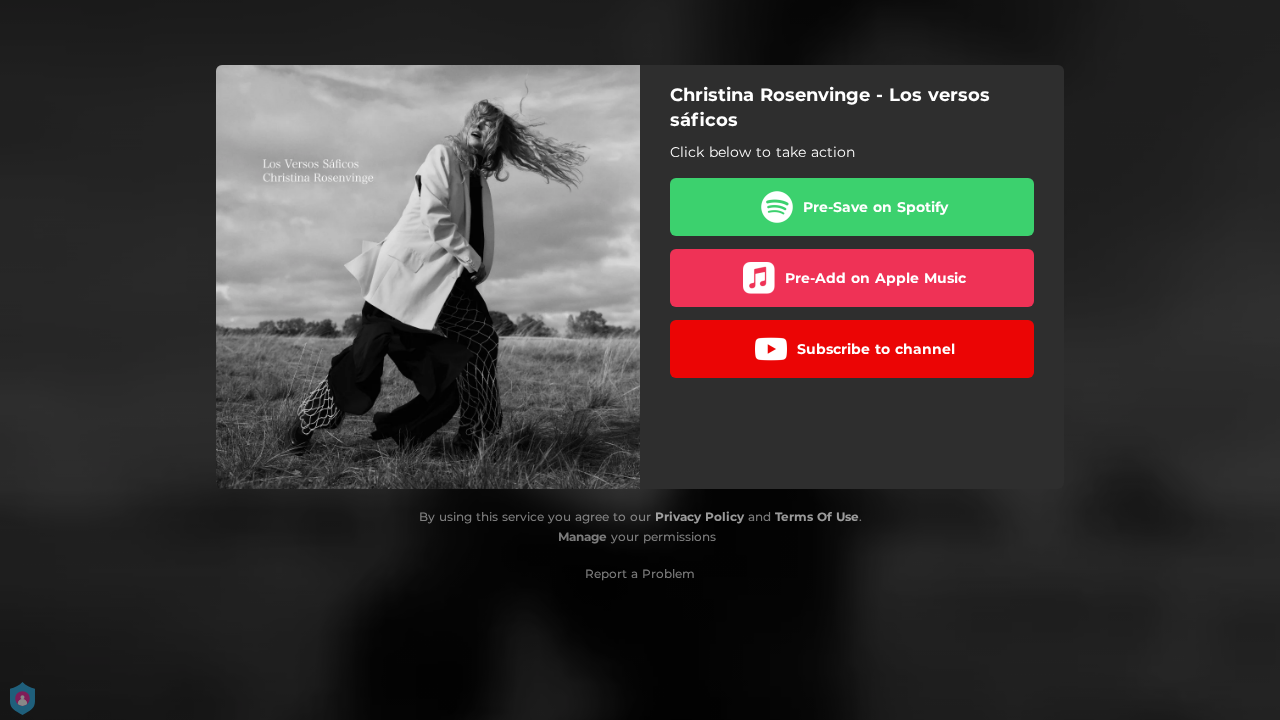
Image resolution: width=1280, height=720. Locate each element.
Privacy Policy (699, 516)
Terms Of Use (817, 516)
